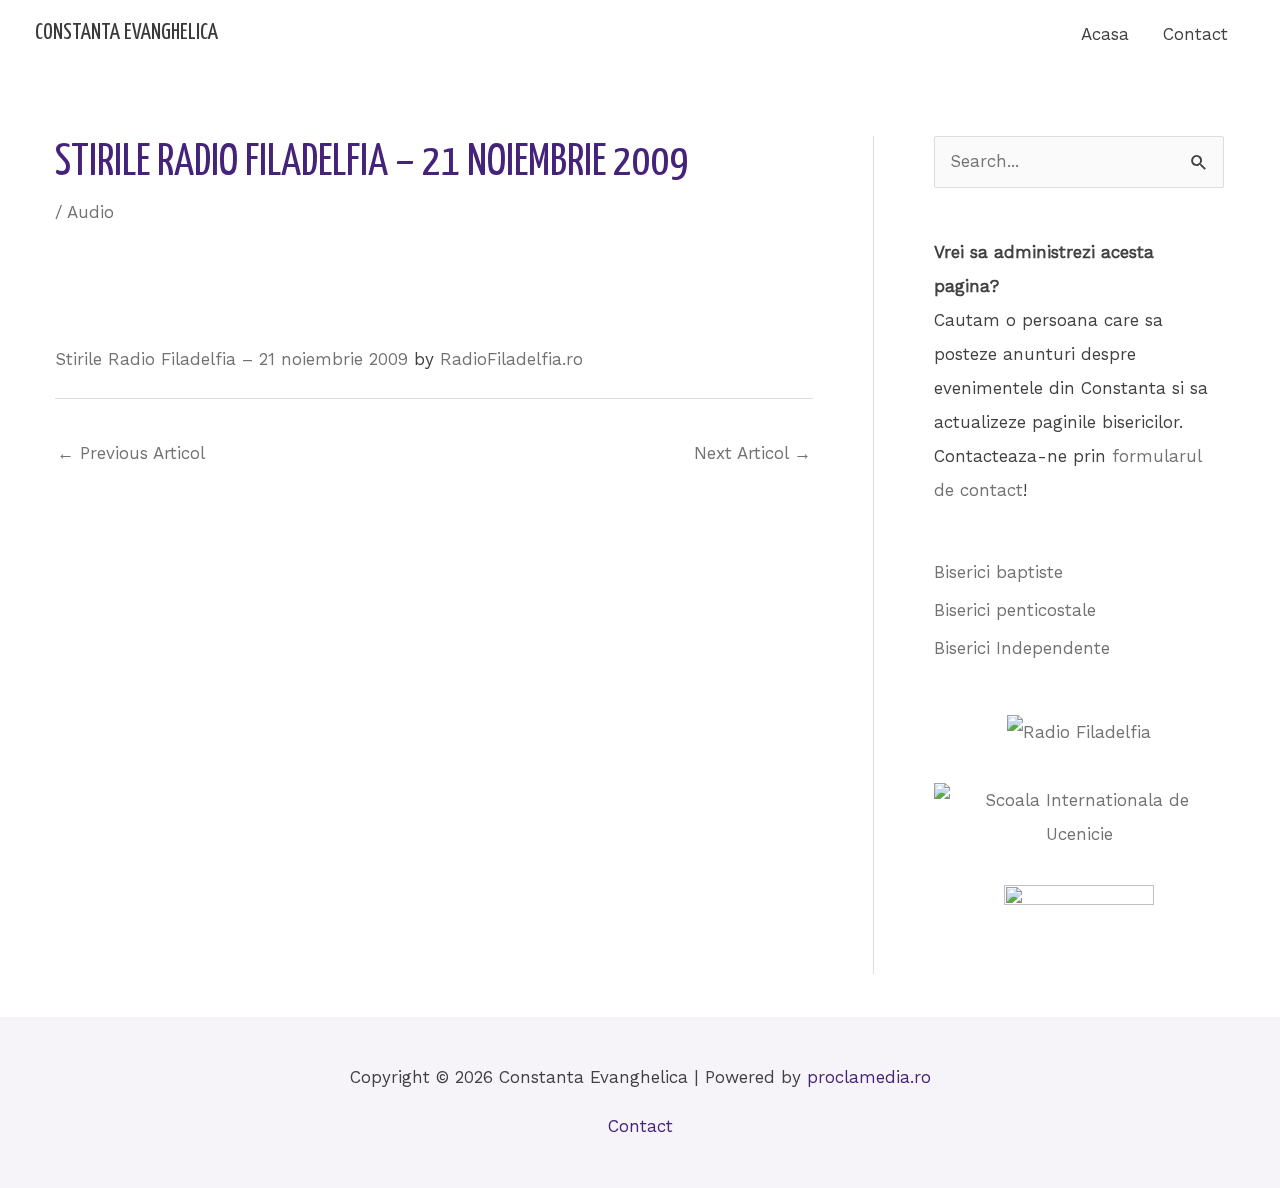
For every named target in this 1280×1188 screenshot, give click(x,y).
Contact (1195, 34)
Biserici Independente (1022, 648)
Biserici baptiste (998, 572)
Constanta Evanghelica (126, 33)
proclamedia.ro (869, 1077)
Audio (90, 212)
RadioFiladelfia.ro (511, 359)
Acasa (1105, 34)
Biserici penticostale (1015, 610)
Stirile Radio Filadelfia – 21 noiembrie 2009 (231, 359)
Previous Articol (131, 453)
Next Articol (752, 453)
